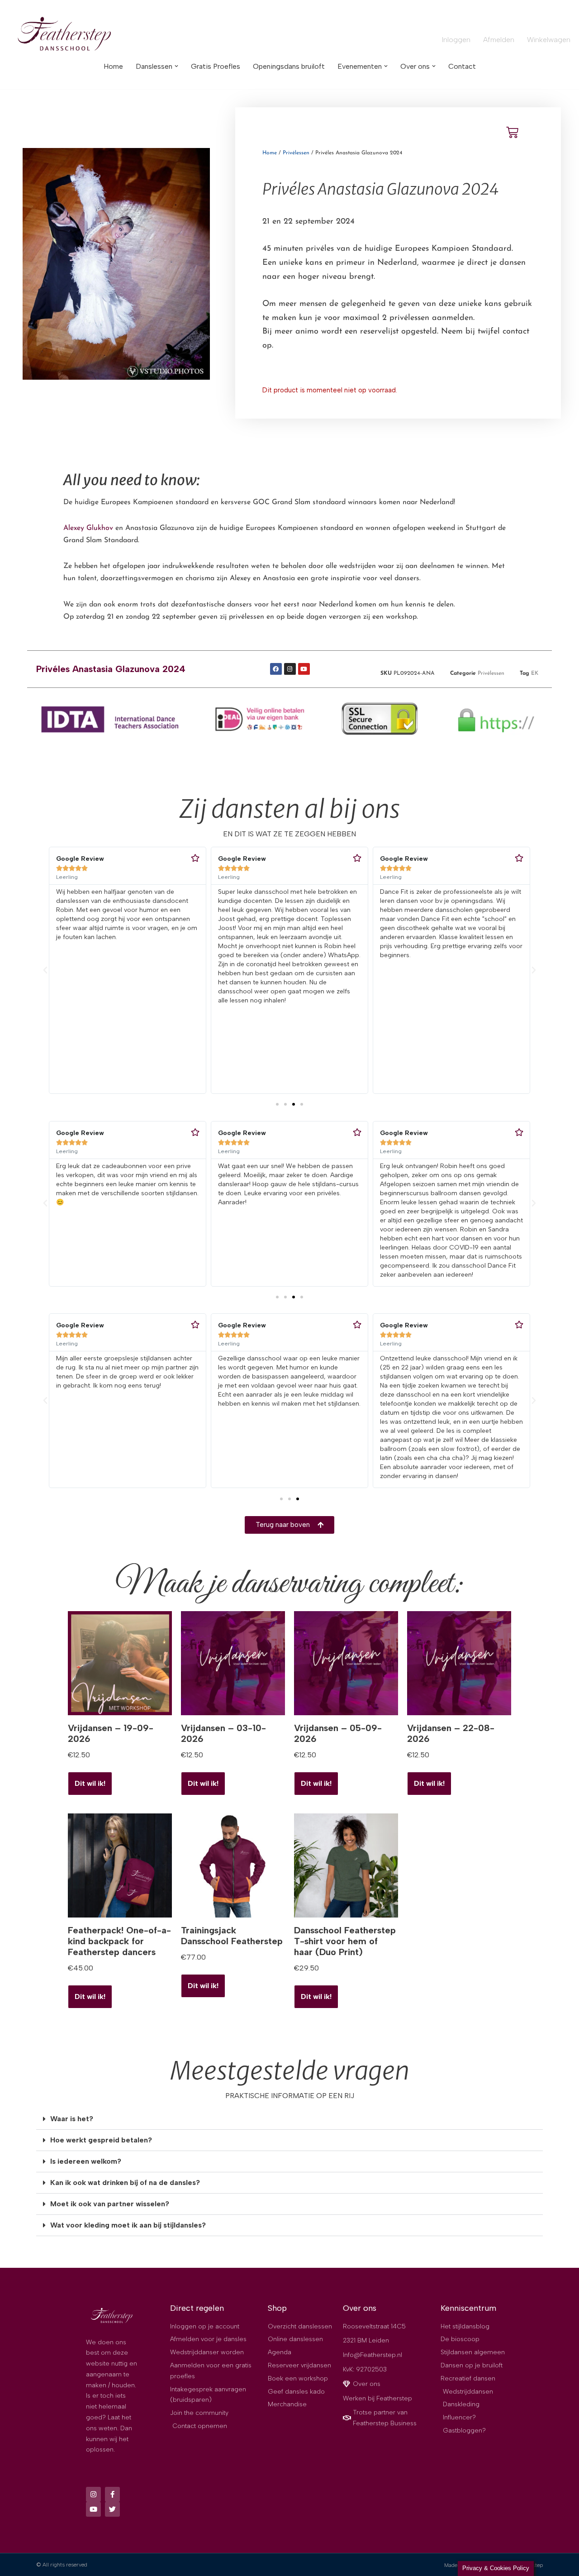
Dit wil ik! (203, 1986)
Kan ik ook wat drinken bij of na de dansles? (125, 2182)
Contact (462, 66)
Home (113, 66)
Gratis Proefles (216, 66)
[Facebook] (276, 669)
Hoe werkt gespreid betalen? (101, 2140)
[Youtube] (304, 669)
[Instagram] (290, 669)
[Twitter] (112, 2509)
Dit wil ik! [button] (90, 1783)
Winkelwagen (549, 40)
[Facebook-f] (112, 2494)
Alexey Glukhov (88, 528)
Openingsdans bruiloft (289, 66)
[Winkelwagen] (512, 132)
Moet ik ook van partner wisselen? (110, 2204)
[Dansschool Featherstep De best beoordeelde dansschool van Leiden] (66, 35)
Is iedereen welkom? (86, 2161)
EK (535, 673)
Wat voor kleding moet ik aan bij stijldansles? (128, 2225)
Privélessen (296, 153)
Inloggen (456, 40)
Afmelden (499, 40)
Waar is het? (72, 2119)
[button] (176, 66)
